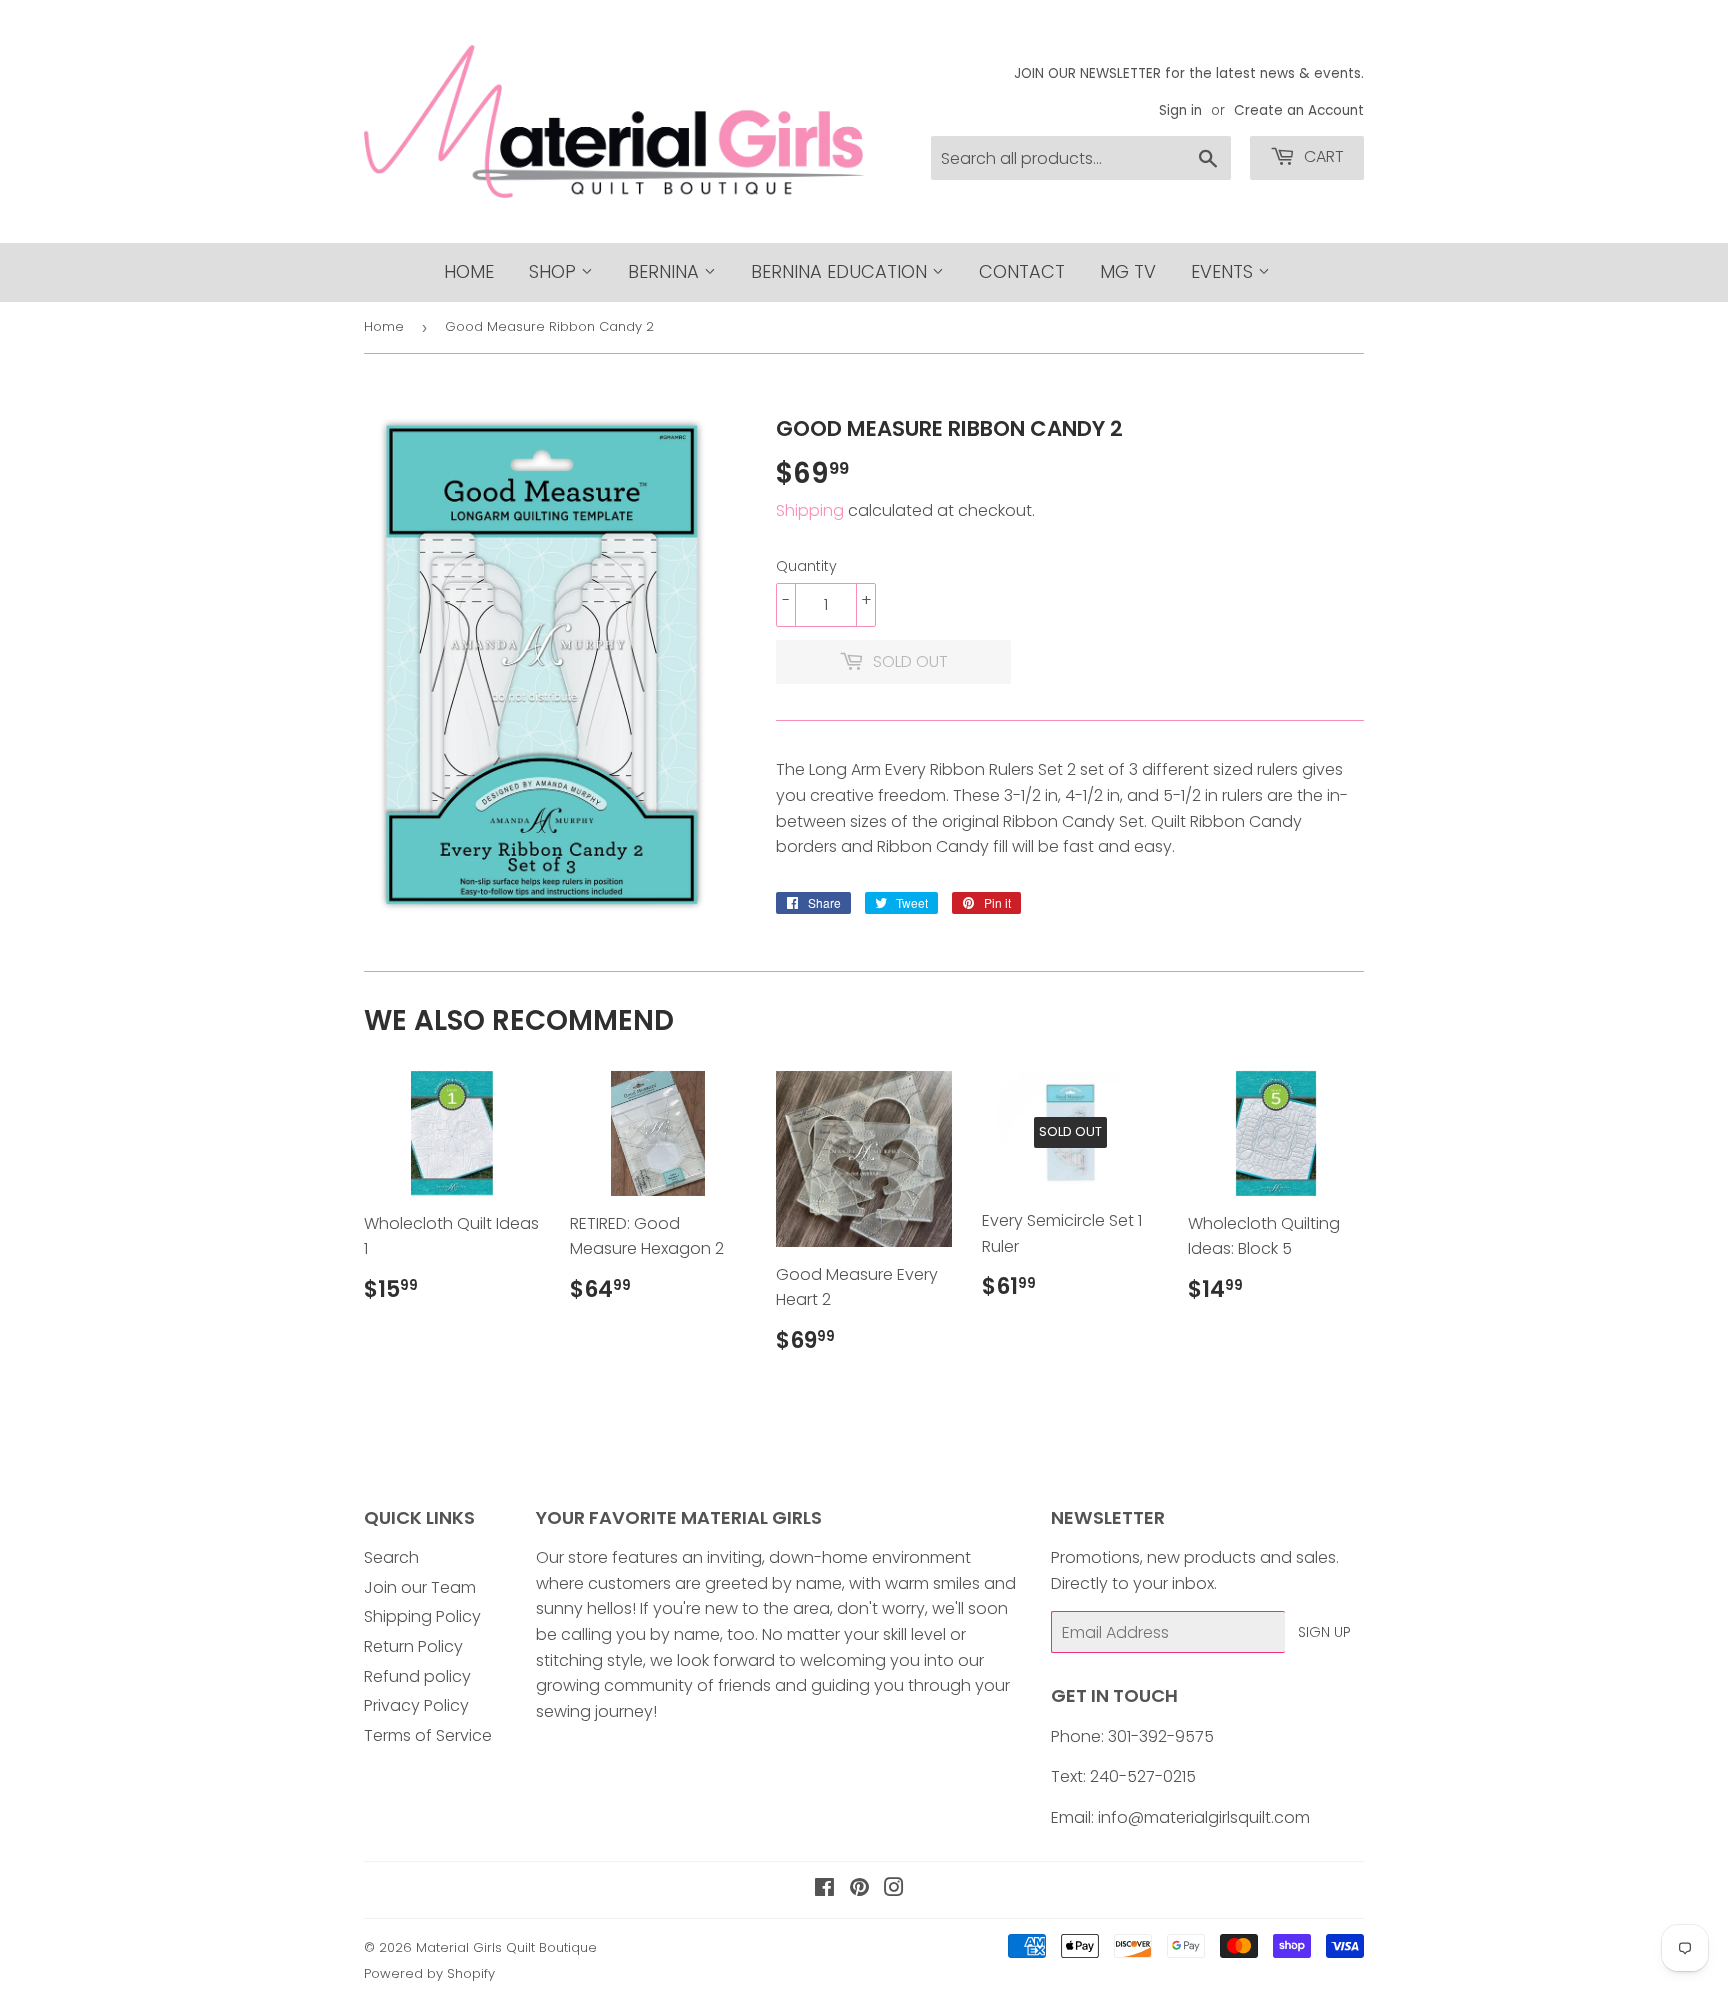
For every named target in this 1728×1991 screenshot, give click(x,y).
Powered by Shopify (429, 1973)
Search (391, 1557)
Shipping (810, 510)
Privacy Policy (416, 1705)
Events (1224, 271)
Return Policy (413, 1646)
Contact (1022, 271)
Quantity (806, 566)
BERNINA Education (841, 271)
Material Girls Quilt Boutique (506, 1947)
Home (469, 271)
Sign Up (1324, 1632)
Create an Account (1299, 110)
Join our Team (420, 1587)
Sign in (1180, 110)
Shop (555, 271)
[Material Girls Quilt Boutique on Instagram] (894, 1889)
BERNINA (666, 271)
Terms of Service (428, 1735)
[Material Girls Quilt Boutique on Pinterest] (859, 1889)
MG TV (1128, 271)
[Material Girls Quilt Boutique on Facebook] (824, 1889)
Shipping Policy (422, 1616)
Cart (1322, 156)
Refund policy (417, 1676)
